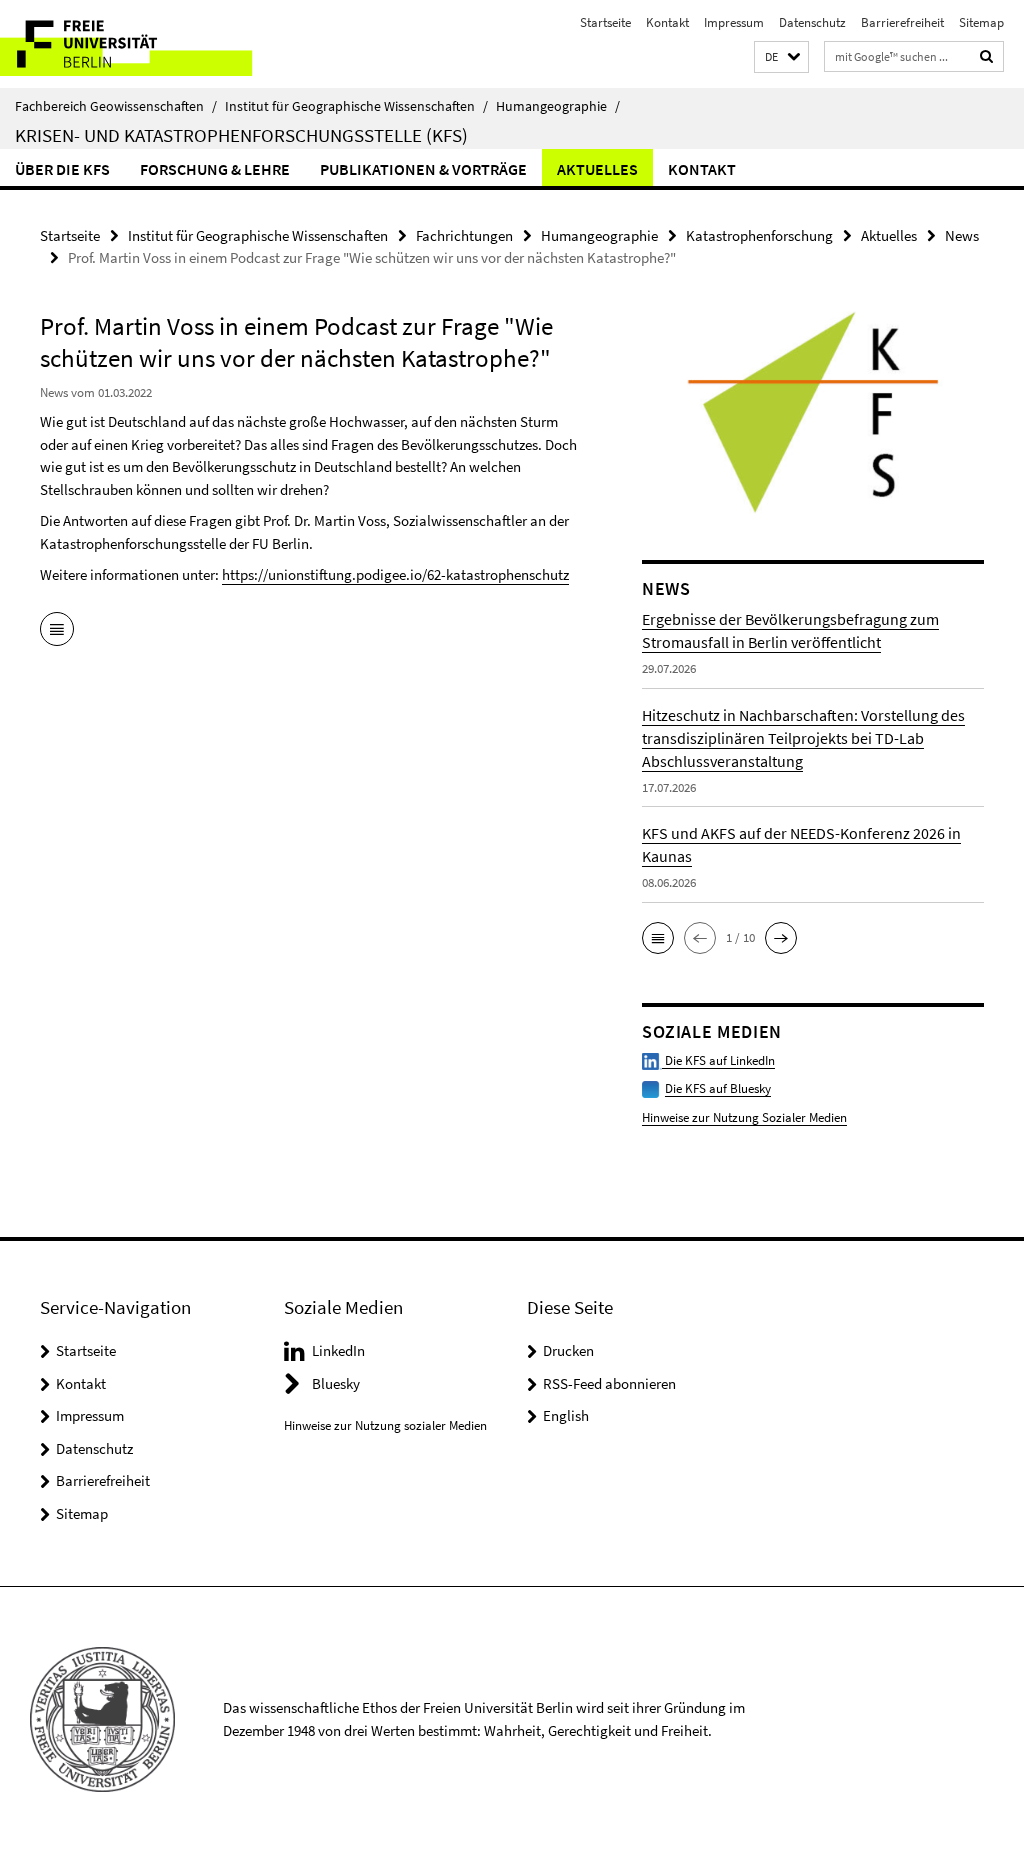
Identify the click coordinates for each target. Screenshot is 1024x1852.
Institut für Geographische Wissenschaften (356, 106)
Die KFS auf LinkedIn (718, 1060)
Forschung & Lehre (215, 169)
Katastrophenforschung (759, 235)
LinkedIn (338, 1350)
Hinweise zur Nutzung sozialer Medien (385, 1425)
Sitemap (981, 22)
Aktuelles (597, 169)
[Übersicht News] (57, 631)
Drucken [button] (568, 1350)
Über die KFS (62, 169)
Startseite (605, 22)
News (962, 235)
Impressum (734, 22)
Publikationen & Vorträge (423, 169)
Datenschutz (812, 22)
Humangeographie (558, 106)
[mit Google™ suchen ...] (987, 56)
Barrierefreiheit (902, 22)
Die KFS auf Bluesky (718, 1088)
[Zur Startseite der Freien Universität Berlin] (132, 44)
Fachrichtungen (464, 235)
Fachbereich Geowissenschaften (116, 106)
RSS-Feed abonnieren (609, 1383)
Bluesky (336, 1383)
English (566, 1415)
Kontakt (667, 22)
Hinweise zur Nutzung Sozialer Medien (744, 1117)
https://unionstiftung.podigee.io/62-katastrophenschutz (395, 574)
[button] (781, 57)
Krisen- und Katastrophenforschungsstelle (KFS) (241, 135)
